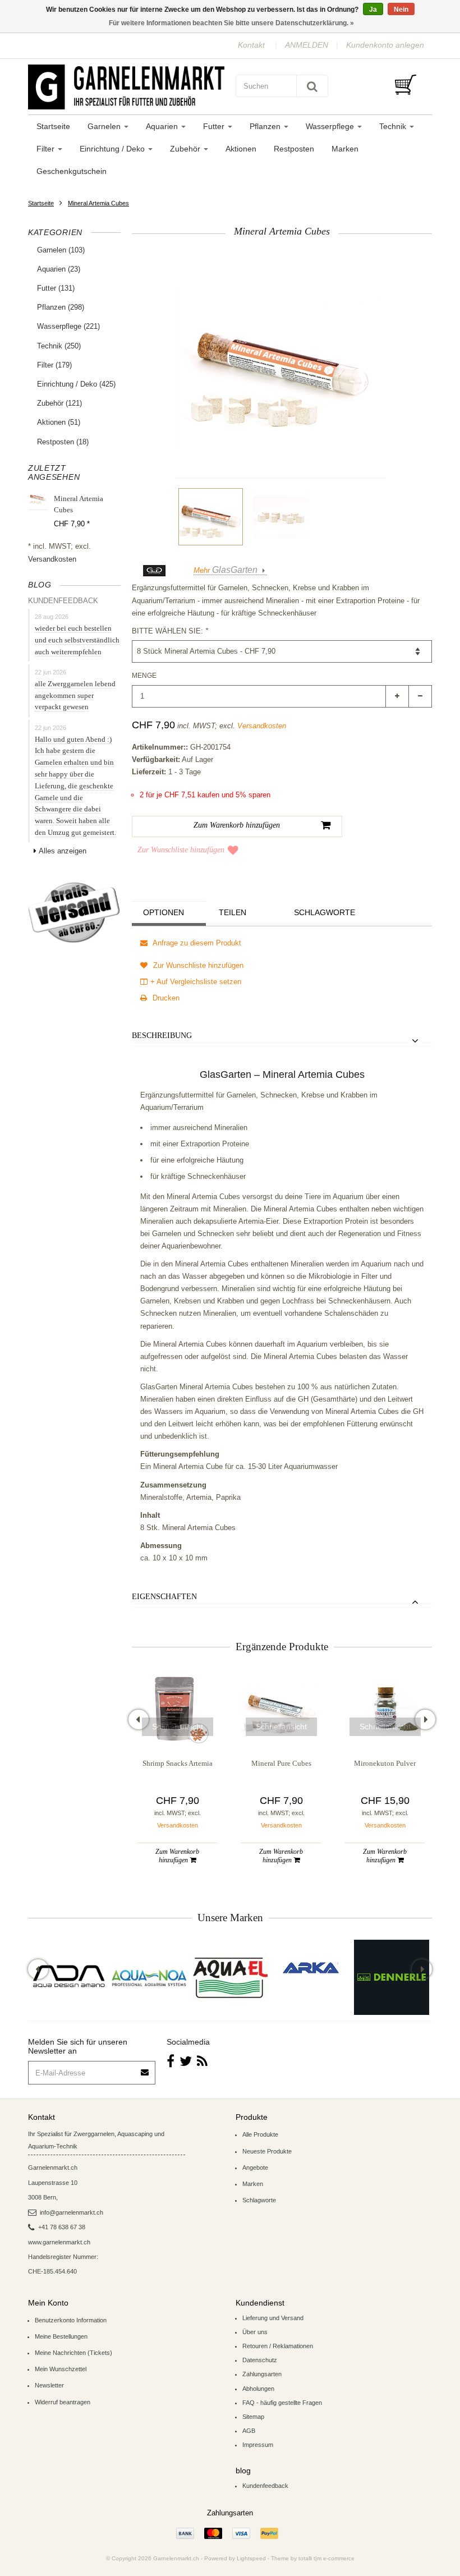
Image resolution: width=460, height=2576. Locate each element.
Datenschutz (260, 2360)
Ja (373, 10)
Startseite (53, 126)
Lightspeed (251, 2558)
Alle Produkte (260, 2134)
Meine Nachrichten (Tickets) (73, 2353)
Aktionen (241, 149)
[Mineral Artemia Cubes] (211, 517)
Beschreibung (162, 1036)
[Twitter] (186, 2061)
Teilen (233, 912)
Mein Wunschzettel (61, 2369)
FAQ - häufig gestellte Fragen (282, 2403)
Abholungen (258, 2389)
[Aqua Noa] (149, 1977)
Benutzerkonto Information (71, 2320)
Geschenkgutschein (72, 171)
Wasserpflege (331, 126)
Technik (394, 126)
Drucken (165, 998)
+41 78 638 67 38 (62, 2227)
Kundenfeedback (265, 2486)
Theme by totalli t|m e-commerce (313, 2558)
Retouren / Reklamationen (278, 2346)
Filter (47, 149)
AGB (249, 2431)
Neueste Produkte (267, 2151)
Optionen (164, 912)
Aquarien (163, 126)
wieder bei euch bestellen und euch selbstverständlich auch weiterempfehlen (77, 640)
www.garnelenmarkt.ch (59, 2242)
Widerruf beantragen (63, 2402)
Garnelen (105, 126)
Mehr (226, 570)
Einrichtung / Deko (113, 149)
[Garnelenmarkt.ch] (126, 87)
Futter (215, 126)
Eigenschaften (164, 1597)
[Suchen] (312, 86)
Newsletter (49, 2385)
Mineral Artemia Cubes (98, 203)
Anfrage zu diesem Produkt (196, 943)
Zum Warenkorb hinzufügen (177, 1856)
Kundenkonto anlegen (385, 45)
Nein (401, 10)
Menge (144, 676)
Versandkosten (52, 559)
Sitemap (253, 2417)
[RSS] (202, 2061)
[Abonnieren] (145, 2068)
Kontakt (251, 45)
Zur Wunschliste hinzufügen (181, 850)
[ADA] (68, 1977)
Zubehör (186, 149)
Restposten (294, 149)
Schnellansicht (178, 1726)
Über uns (255, 2332)
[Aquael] (230, 1977)
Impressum (258, 2445)
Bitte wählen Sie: (170, 631)
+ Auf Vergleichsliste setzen (196, 982)
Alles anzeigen (63, 851)
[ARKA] (311, 1968)
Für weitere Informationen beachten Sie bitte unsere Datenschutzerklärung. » (231, 23)
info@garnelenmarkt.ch (72, 2212)
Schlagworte (325, 912)
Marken (345, 149)
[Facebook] (171, 2061)
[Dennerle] (392, 1977)
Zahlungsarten (262, 2374)
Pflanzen (266, 126)
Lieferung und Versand (273, 2318)
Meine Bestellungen (61, 2336)
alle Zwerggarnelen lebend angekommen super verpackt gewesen (75, 695)
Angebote (255, 2168)
